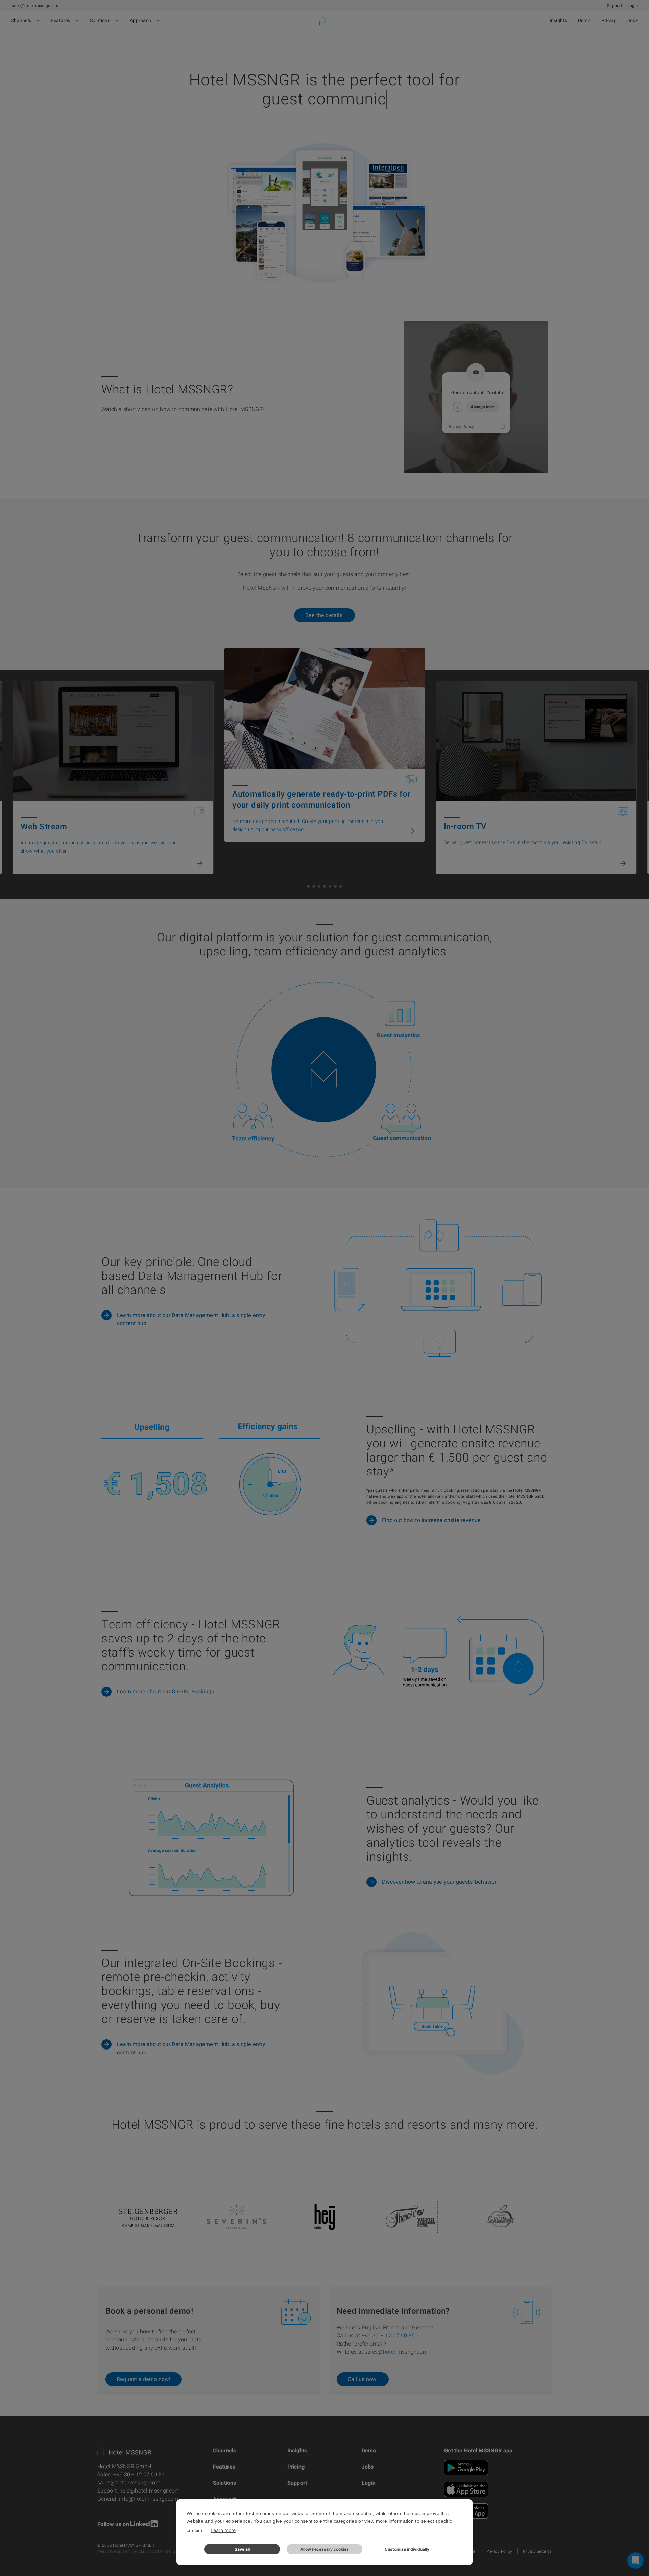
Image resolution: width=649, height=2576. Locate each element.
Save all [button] (242, 2549)
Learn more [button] (223, 2530)
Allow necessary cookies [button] (324, 2549)
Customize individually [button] (407, 2549)
